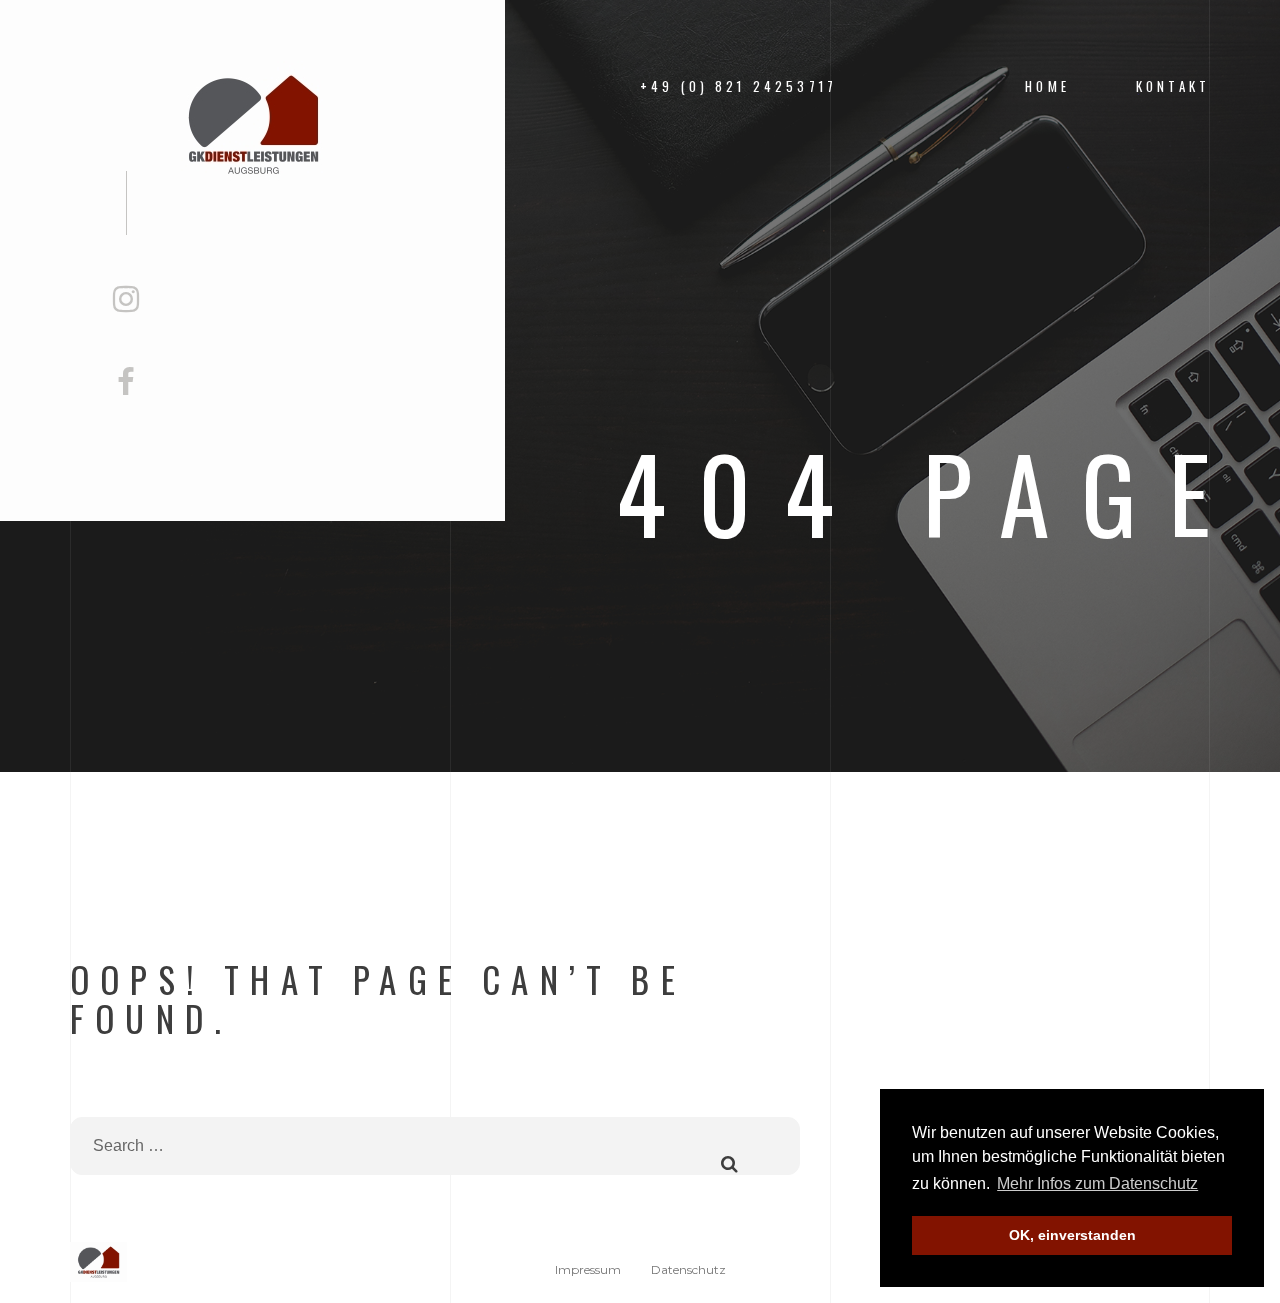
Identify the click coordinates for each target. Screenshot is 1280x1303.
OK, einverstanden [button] (1072, 1235)
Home (1047, 86)
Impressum (588, 1269)
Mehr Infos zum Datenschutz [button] (1097, 1183)
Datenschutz (688, 1269)
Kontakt (1173, 86)
